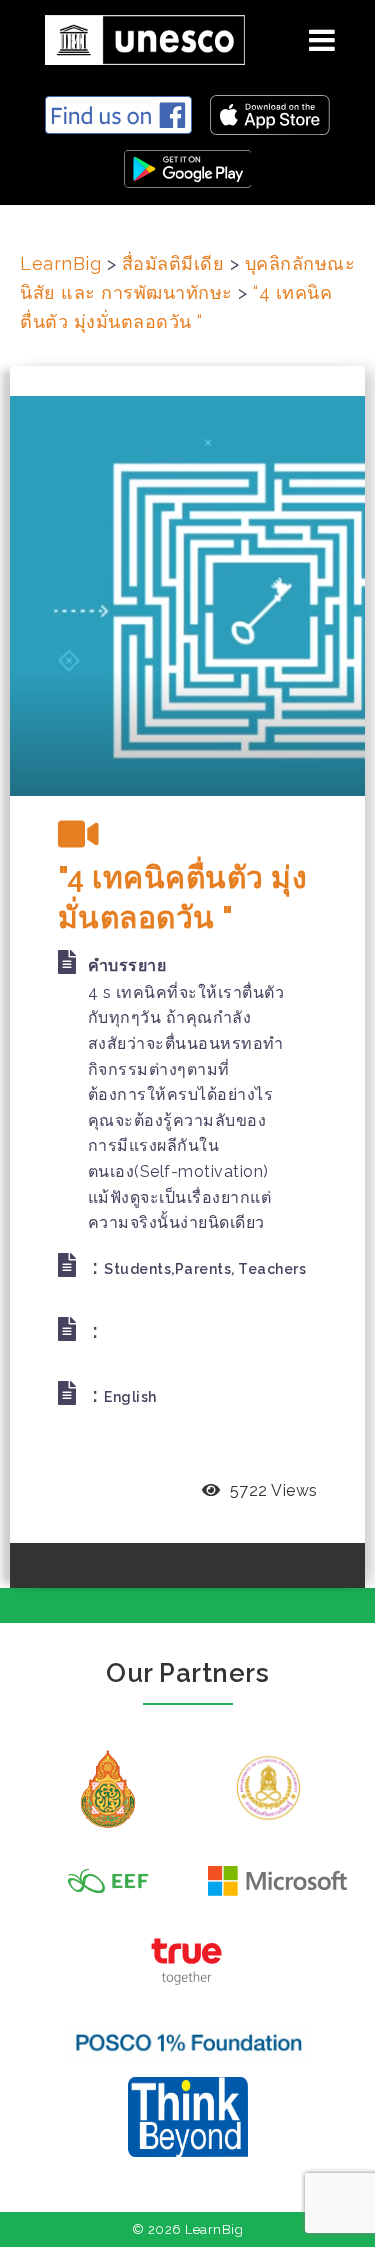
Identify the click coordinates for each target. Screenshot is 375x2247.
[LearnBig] (137, 36)
